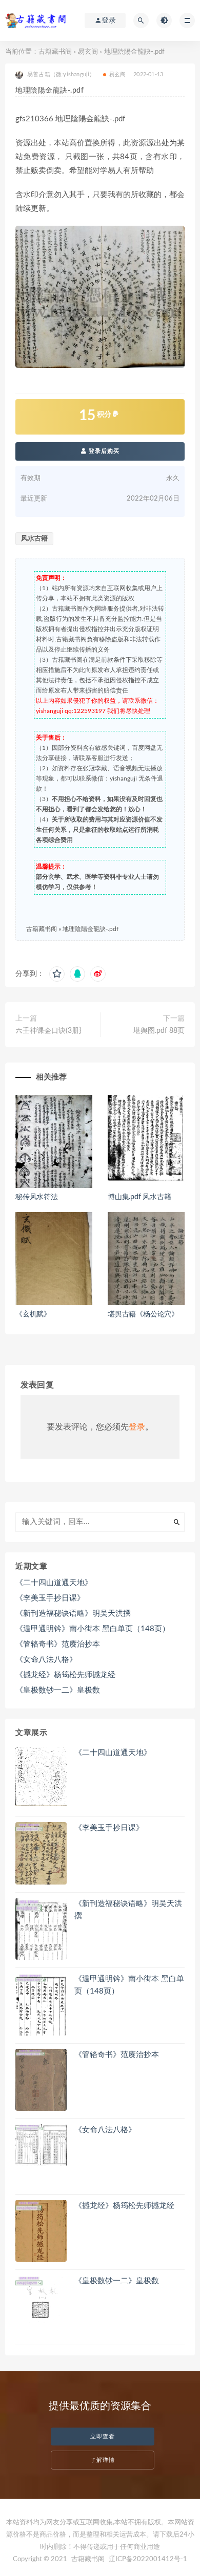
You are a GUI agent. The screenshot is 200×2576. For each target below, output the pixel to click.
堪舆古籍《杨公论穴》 (143, 1314)
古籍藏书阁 (55, 52)
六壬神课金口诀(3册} (48, 1031)
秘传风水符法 (37, 1197)
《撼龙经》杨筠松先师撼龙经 (65, 1675)
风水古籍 (34, 539)
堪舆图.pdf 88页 (159, 1031)
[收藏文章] (57, 974)
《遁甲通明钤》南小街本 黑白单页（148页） (93, 1629)
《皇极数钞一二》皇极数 (58, 1690)
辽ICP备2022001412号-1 (148, 2559)
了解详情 (103, 2460)
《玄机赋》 (33, 1314)
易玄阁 (88, 52)
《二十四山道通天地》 (54, 1583)
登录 (137, 1427)
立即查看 (103, 2437)
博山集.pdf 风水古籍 (139, 1197)
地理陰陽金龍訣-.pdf (91, 929)
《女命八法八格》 (46, 1660)
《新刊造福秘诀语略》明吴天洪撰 (73, 1614)
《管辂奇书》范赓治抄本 (58, 1644)
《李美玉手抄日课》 (50, 1598)
